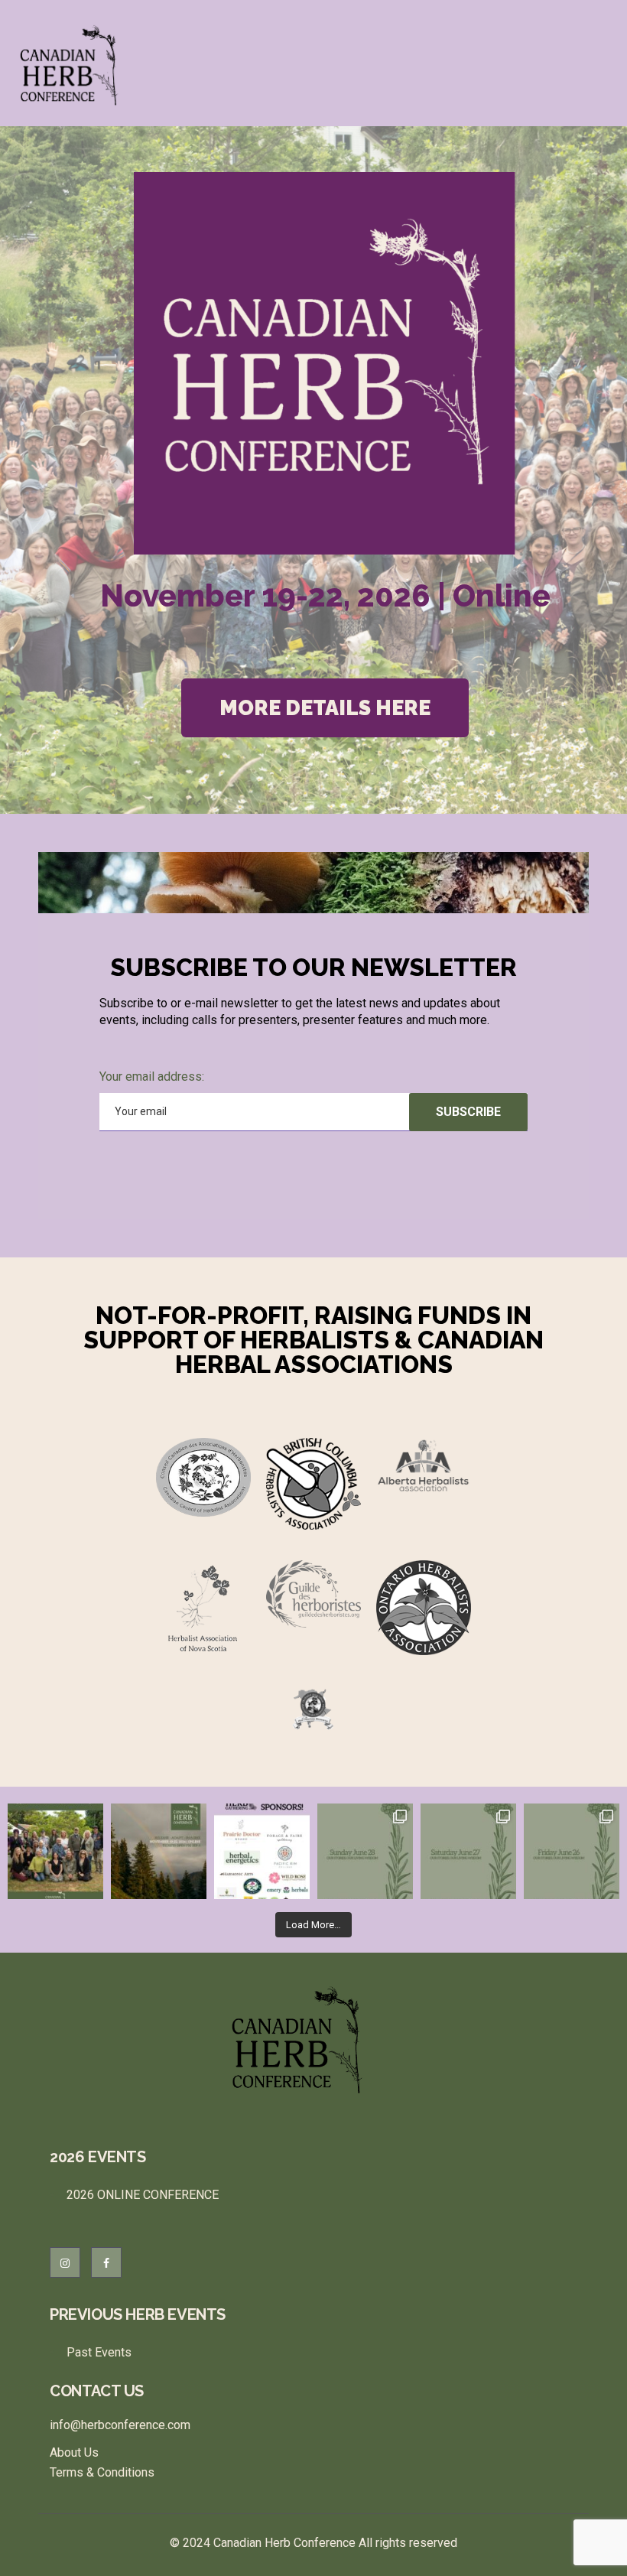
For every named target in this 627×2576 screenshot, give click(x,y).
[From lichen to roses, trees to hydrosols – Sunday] (365, 1851)
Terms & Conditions (102, 2472)
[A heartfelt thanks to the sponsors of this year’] (262, 1851)
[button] (325, 708)
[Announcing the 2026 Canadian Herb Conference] (159, 1851)
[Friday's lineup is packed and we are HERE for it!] (572, 1851)
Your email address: (152, 1077)
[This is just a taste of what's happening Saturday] (468, 1851)
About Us (74, 2452)
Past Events (99, 2352)
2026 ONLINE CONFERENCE (143, 2195)
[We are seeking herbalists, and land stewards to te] (55, 1851)
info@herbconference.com (120, 2425)
